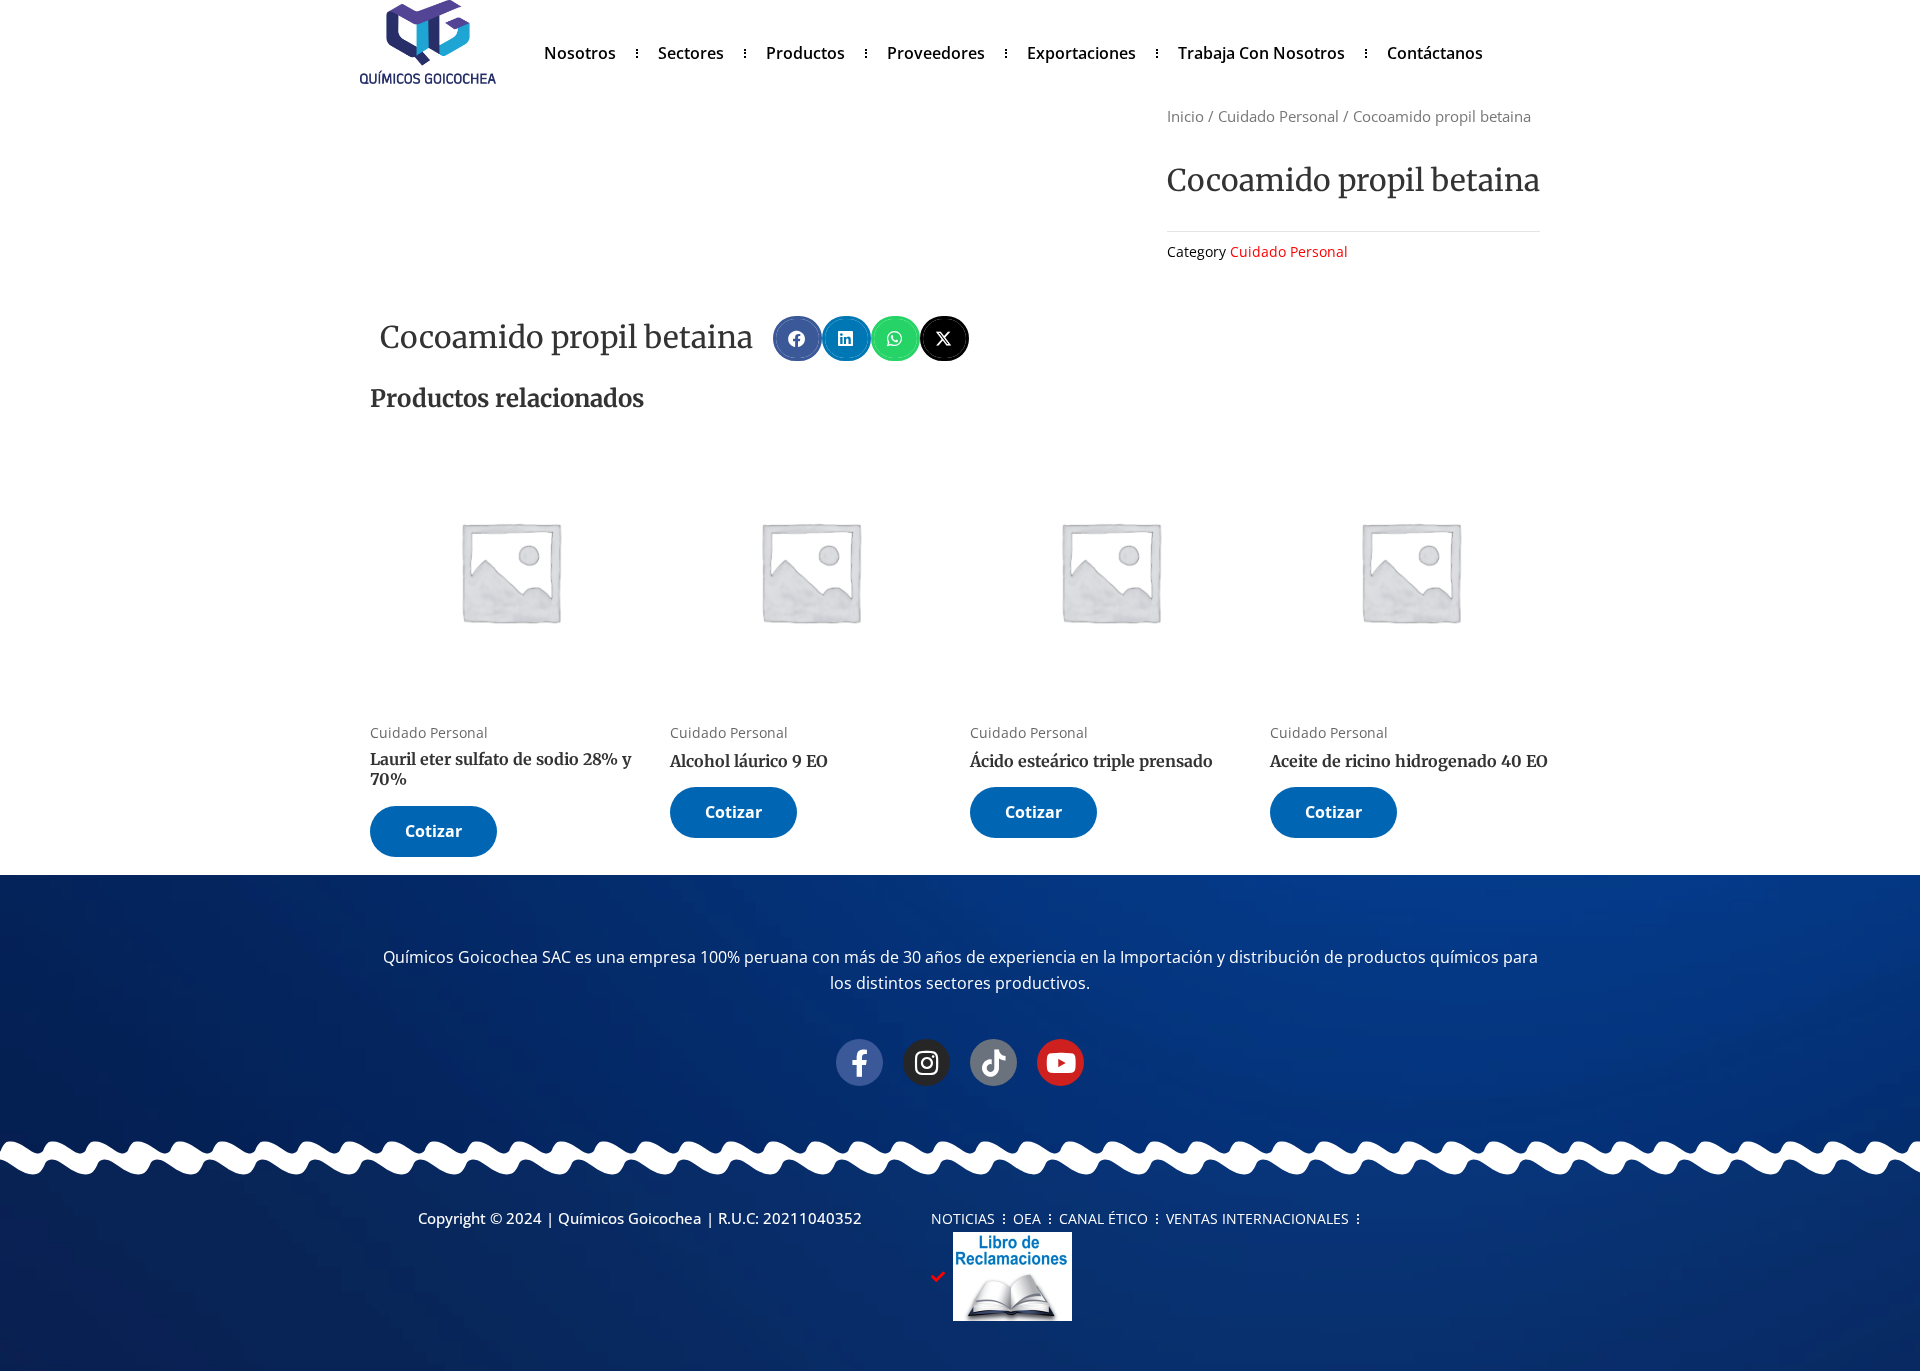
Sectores (691, 53)
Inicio (1185, 116)
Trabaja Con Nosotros (1261, 53)
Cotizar (433, 831)
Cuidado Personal (1278, 116)
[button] (797, 338)
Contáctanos (1435, 53)
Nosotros (580, 53)
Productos (805, 53)
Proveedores (936, 53)
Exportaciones (1081, 53)
